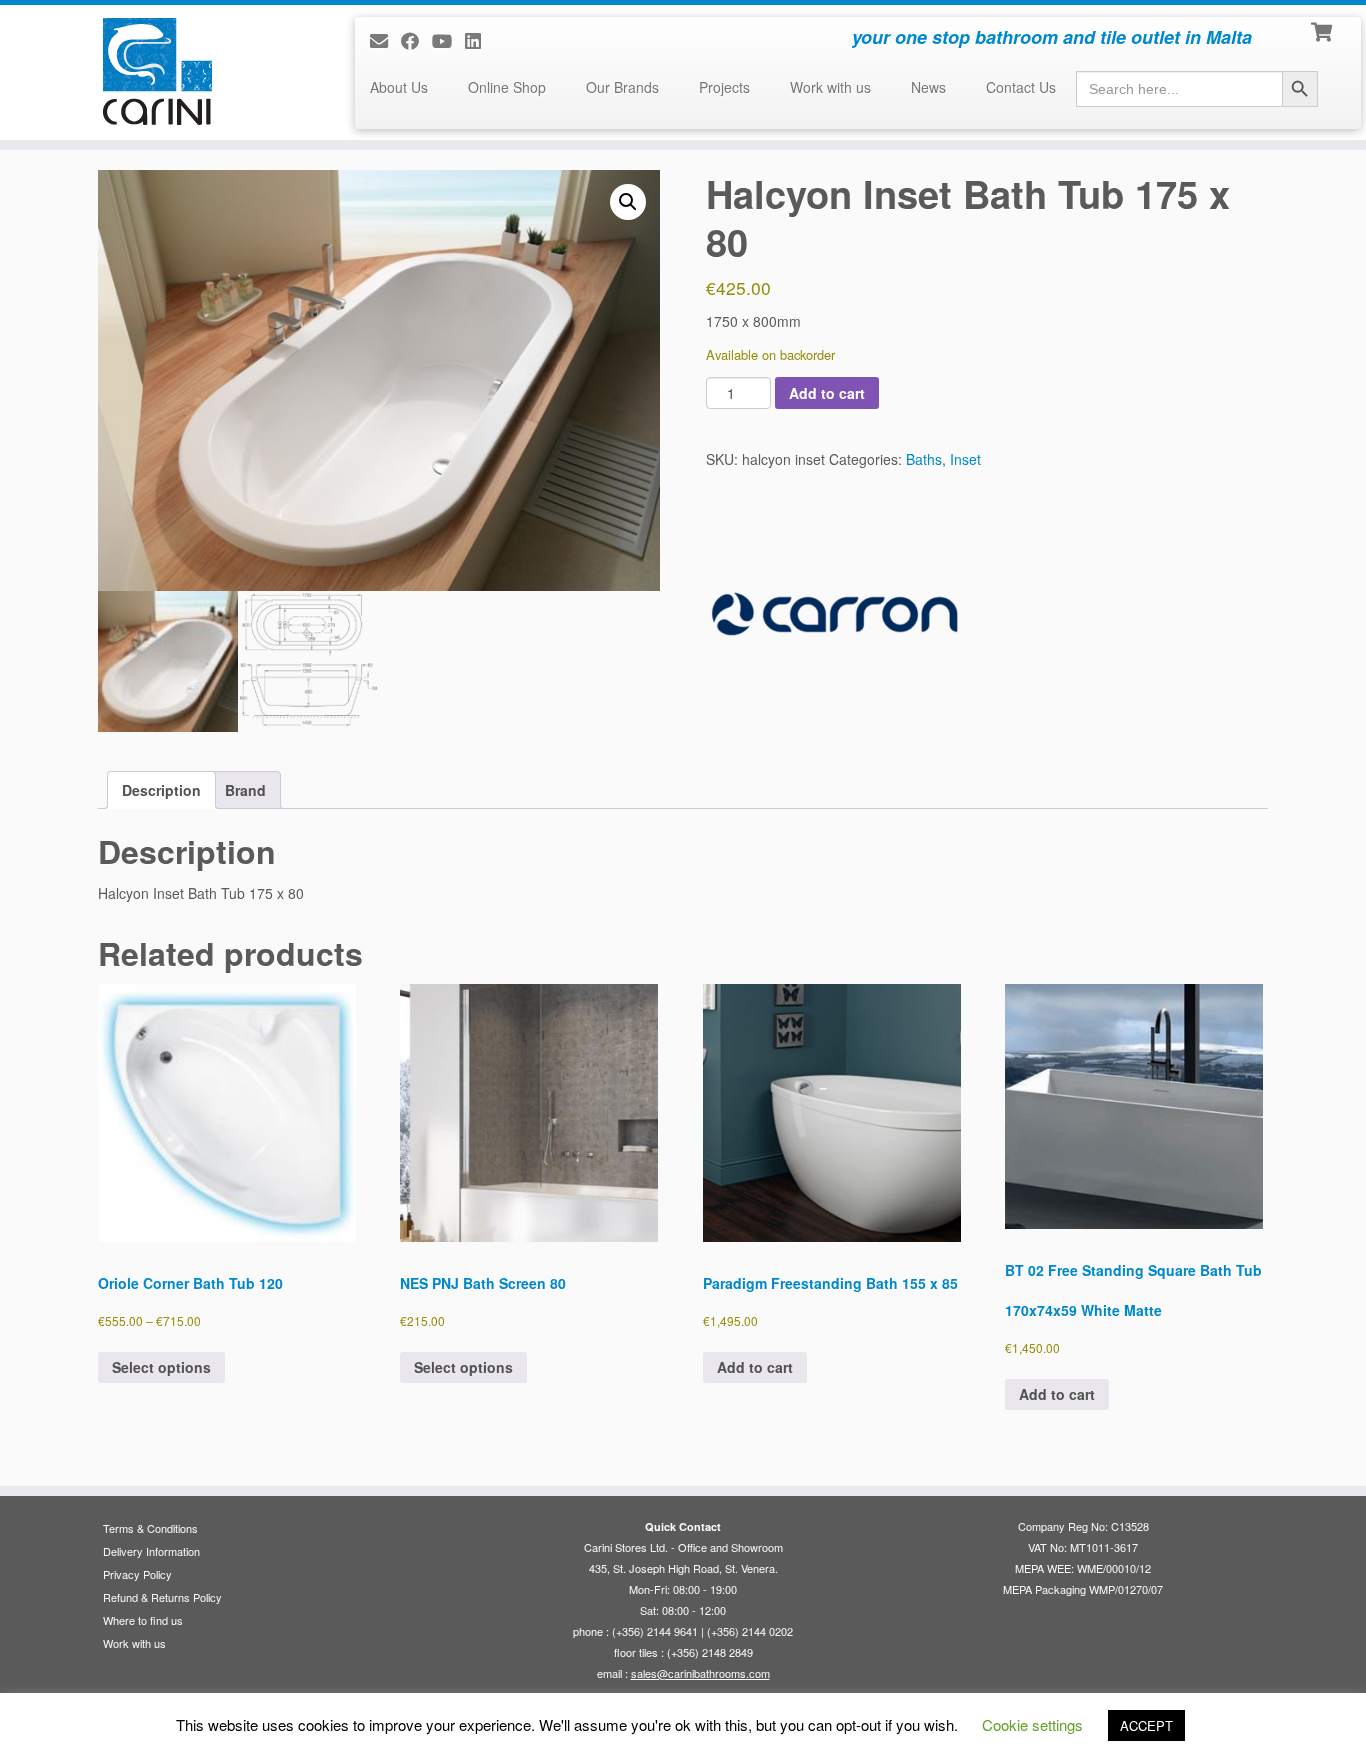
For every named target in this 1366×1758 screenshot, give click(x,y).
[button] (628, 202)
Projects (724, 87)
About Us (399, 87)
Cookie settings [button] (1032, 1724)
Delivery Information (151, 1551)
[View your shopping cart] (1323, 30)
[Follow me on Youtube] (448, 40)
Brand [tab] (245, 790)
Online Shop (507, 87)
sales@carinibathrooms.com (700, 1673)
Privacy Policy (137, 1574)
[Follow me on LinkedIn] (479, 40)
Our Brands (622, 87)
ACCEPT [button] (1146, 1725)
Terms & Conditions (150, 1528)
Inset (965, 459)
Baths (924, 459)
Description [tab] (161, 790)
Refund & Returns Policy (162, 1597)
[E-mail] (385, 40)
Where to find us (143, 1620)
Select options (161, 1367)
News (928, 87)
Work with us (830, 87)
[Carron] (835, 614)
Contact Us (1021, 87)
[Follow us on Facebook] (416, 40)
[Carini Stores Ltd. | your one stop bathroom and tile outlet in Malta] (157, 71)
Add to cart (827, 393)
